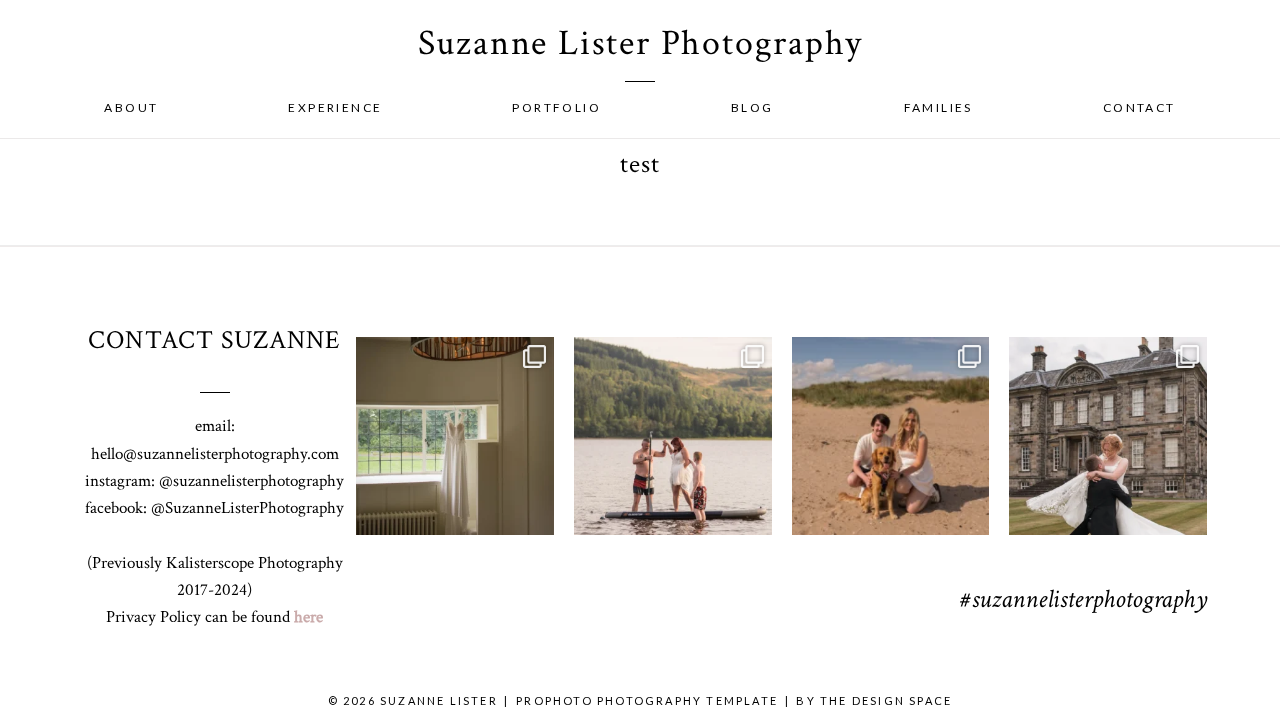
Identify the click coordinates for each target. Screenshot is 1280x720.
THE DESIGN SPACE (886, 700)
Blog (752, 107)
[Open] (455, 436)
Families (938, 107)
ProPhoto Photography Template (647, 700)
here (308, 617)
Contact (1139, 107)
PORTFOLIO (556, 107)
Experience (335, 107)
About (131, 107)
